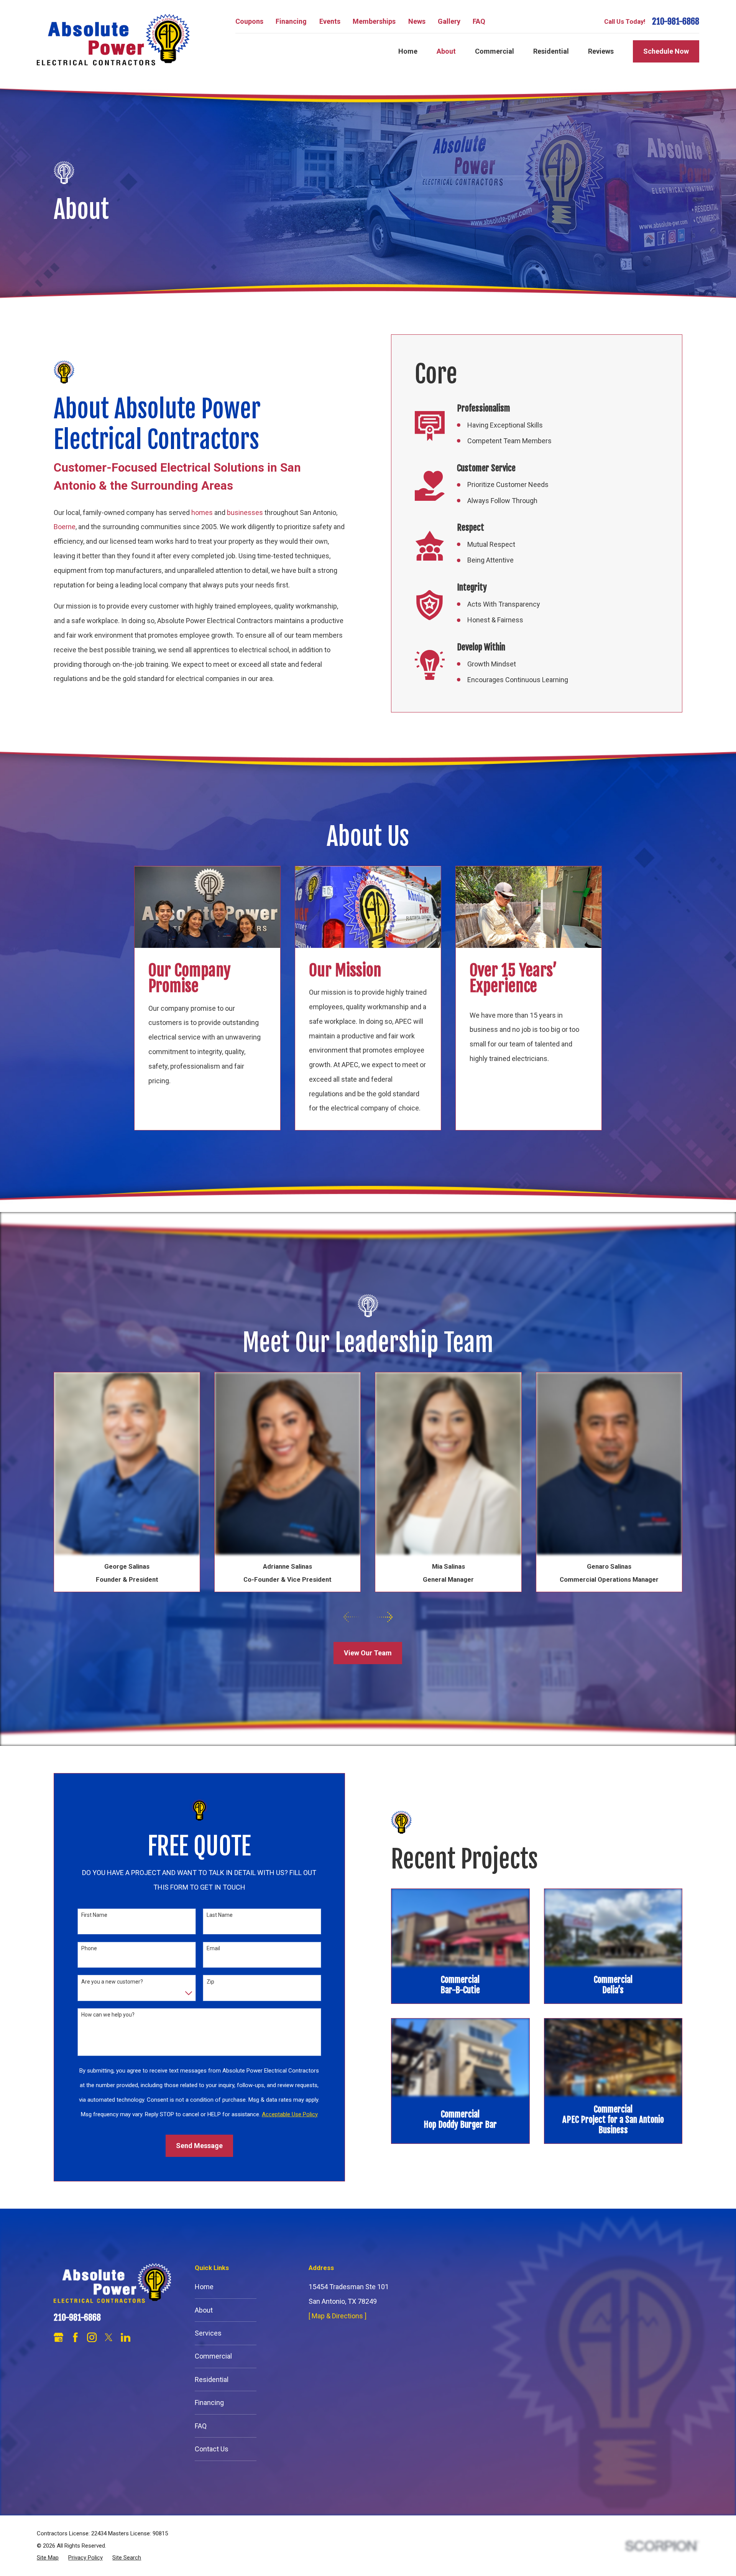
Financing (291, 21)
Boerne (65, 527)
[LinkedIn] (126, 2337)
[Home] (113, 40)
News (417, 21)
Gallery (449, 21)
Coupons (249, 21)
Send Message (199, 2146)
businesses (245, 512)
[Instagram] (92, 2337)
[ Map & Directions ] (338, 2316)
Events (330, 21)
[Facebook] (75, 2337)
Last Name (220, 1915)
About (204, 2310)
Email (213, 1948)
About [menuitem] (446, 51)
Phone (89, 1948)
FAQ (479, 21)
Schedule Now (666, 51)
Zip (210, 1982)
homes (202, 512)
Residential (212, 2379)
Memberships (374, 21)
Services (208, 2333)
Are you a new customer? (112, 1982)
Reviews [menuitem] (601, 51)
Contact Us (212, 2449)
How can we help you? (108, 2015)
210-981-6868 (676, 22)
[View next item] (385, 1617)
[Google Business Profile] (58, 2337)
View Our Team (368, 1653)
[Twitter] (109, 2337)
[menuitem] (48, 2558)
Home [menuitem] (408, 51)
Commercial (213, 2356)
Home (204, 2287)
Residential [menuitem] (551, 51)
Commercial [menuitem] (495, 51)
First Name (94, 1915)
